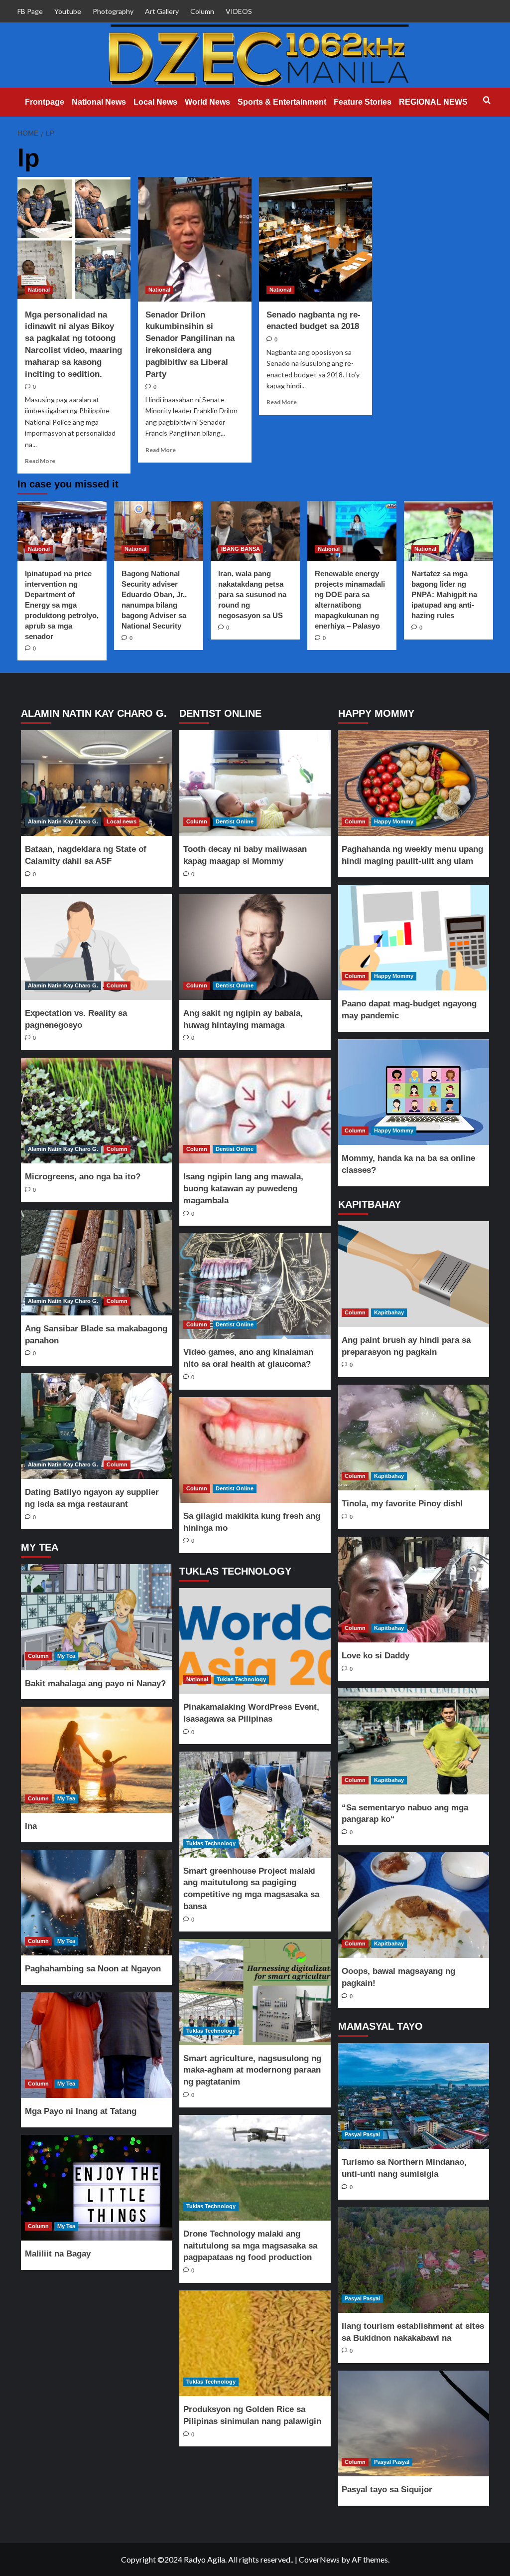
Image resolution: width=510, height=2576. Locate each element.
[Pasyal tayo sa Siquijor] (413, 2423)
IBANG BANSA (241, 549)
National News (99, 102)
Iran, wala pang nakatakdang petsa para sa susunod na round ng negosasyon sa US (252, 594)
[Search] (487, 100)
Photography (113, 11)
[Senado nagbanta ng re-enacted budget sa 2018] (316, 239)
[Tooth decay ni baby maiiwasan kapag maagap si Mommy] (255, 783)
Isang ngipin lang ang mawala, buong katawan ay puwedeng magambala (243, 1189)
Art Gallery (162, 11)
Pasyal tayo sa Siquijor (387, 2490)
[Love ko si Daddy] (413, 1590)
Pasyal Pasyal (362, 2134)
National (39, 290)
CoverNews (319, 2559)
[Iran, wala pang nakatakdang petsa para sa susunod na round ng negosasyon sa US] (255, 531)
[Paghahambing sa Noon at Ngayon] (97, 1903)
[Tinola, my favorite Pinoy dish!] (413, 1438)
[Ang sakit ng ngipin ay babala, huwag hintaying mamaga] (255, 947)
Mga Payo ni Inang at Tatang (81, 2111)
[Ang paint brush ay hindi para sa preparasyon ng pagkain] (413, 1274)
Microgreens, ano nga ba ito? (83, 1177)
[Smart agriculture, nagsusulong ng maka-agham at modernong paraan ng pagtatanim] (255, 1992)
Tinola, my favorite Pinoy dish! (402, 1504)
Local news (122, 821)
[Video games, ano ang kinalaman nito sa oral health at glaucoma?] (255, 1286)
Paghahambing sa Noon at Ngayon (93, 1969)
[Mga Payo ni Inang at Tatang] (97, 2045)
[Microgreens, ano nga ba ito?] (97, 1111)
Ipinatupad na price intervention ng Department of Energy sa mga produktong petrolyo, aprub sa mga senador (62, 605)
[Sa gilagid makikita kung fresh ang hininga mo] (255, 1450)
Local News (155, 102)
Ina (31, 1826)
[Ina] (97, 1760)
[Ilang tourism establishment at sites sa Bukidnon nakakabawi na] (413, 2260)
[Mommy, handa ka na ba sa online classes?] (413, 1092)
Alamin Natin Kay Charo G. (63, 821)
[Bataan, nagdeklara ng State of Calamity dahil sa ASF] (97, 783)
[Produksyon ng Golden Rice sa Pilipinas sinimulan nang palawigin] (255, 2343)
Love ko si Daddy (376, 1656)
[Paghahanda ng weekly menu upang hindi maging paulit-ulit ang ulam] (413, 783)
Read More (40, 461)
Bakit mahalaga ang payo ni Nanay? (95, 1684)
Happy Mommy (394, 821)
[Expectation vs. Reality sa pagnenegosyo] (97, 947)
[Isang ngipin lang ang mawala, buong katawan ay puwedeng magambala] (255, 1111)
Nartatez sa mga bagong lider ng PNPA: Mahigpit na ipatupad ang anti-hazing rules (444, 594)
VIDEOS (239, 11)
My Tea (66, 1656)
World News (207, 102)
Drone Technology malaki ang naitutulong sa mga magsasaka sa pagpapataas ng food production (250, 2246)
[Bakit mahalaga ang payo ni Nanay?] (97, 1617)
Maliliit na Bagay (58, 2254)
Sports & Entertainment (282, 102)
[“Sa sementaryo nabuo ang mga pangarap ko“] (413, 1741)
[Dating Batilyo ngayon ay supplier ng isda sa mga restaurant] (97, 1426)
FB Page (30, 11)
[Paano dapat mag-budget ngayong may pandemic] (413, 938)
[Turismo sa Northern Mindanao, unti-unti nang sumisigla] (413, 2096)
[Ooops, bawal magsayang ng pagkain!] (413, 1905)
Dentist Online (235, 821)
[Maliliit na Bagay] (97, 2188)
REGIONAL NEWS (433, 102)
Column (202, 11)
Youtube (68, 11)
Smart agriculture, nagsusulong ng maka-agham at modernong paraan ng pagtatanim (252, 2070)
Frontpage (45, 102)
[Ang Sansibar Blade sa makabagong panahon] (97, 1263)
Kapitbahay (389, 1312)
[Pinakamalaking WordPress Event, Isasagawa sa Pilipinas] (255, 1641)
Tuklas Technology (241, 1679)
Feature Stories (363, 102)
